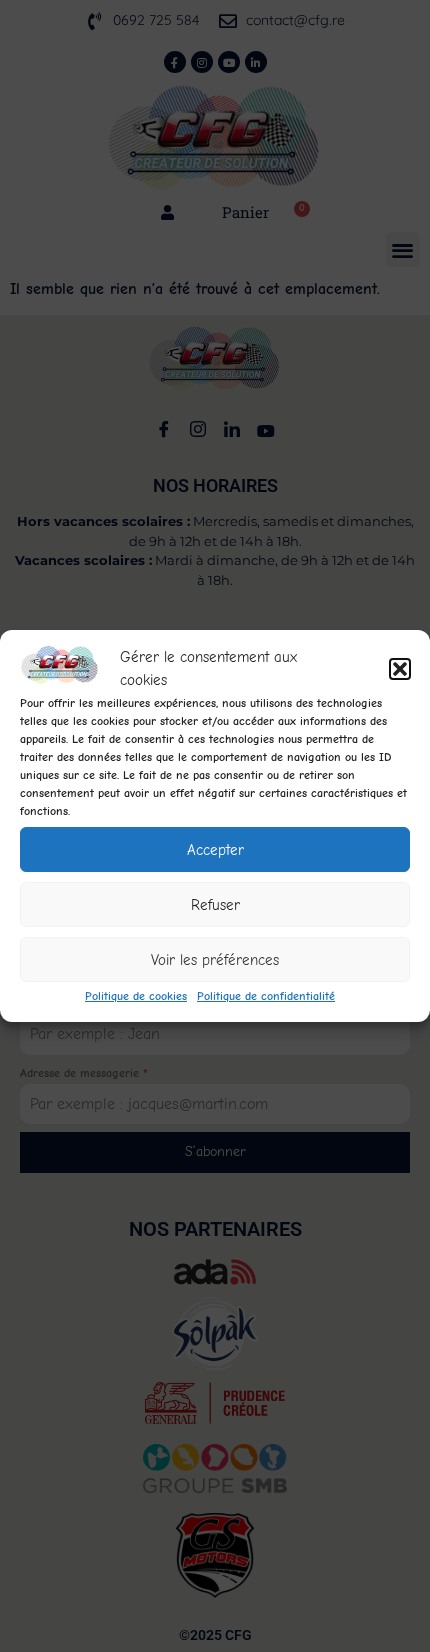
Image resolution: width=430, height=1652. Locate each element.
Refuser (215, 905)
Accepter (215, 850)
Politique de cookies (136, 996)
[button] (400, 669)
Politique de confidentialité (266, 996)
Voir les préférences (215, 960)
